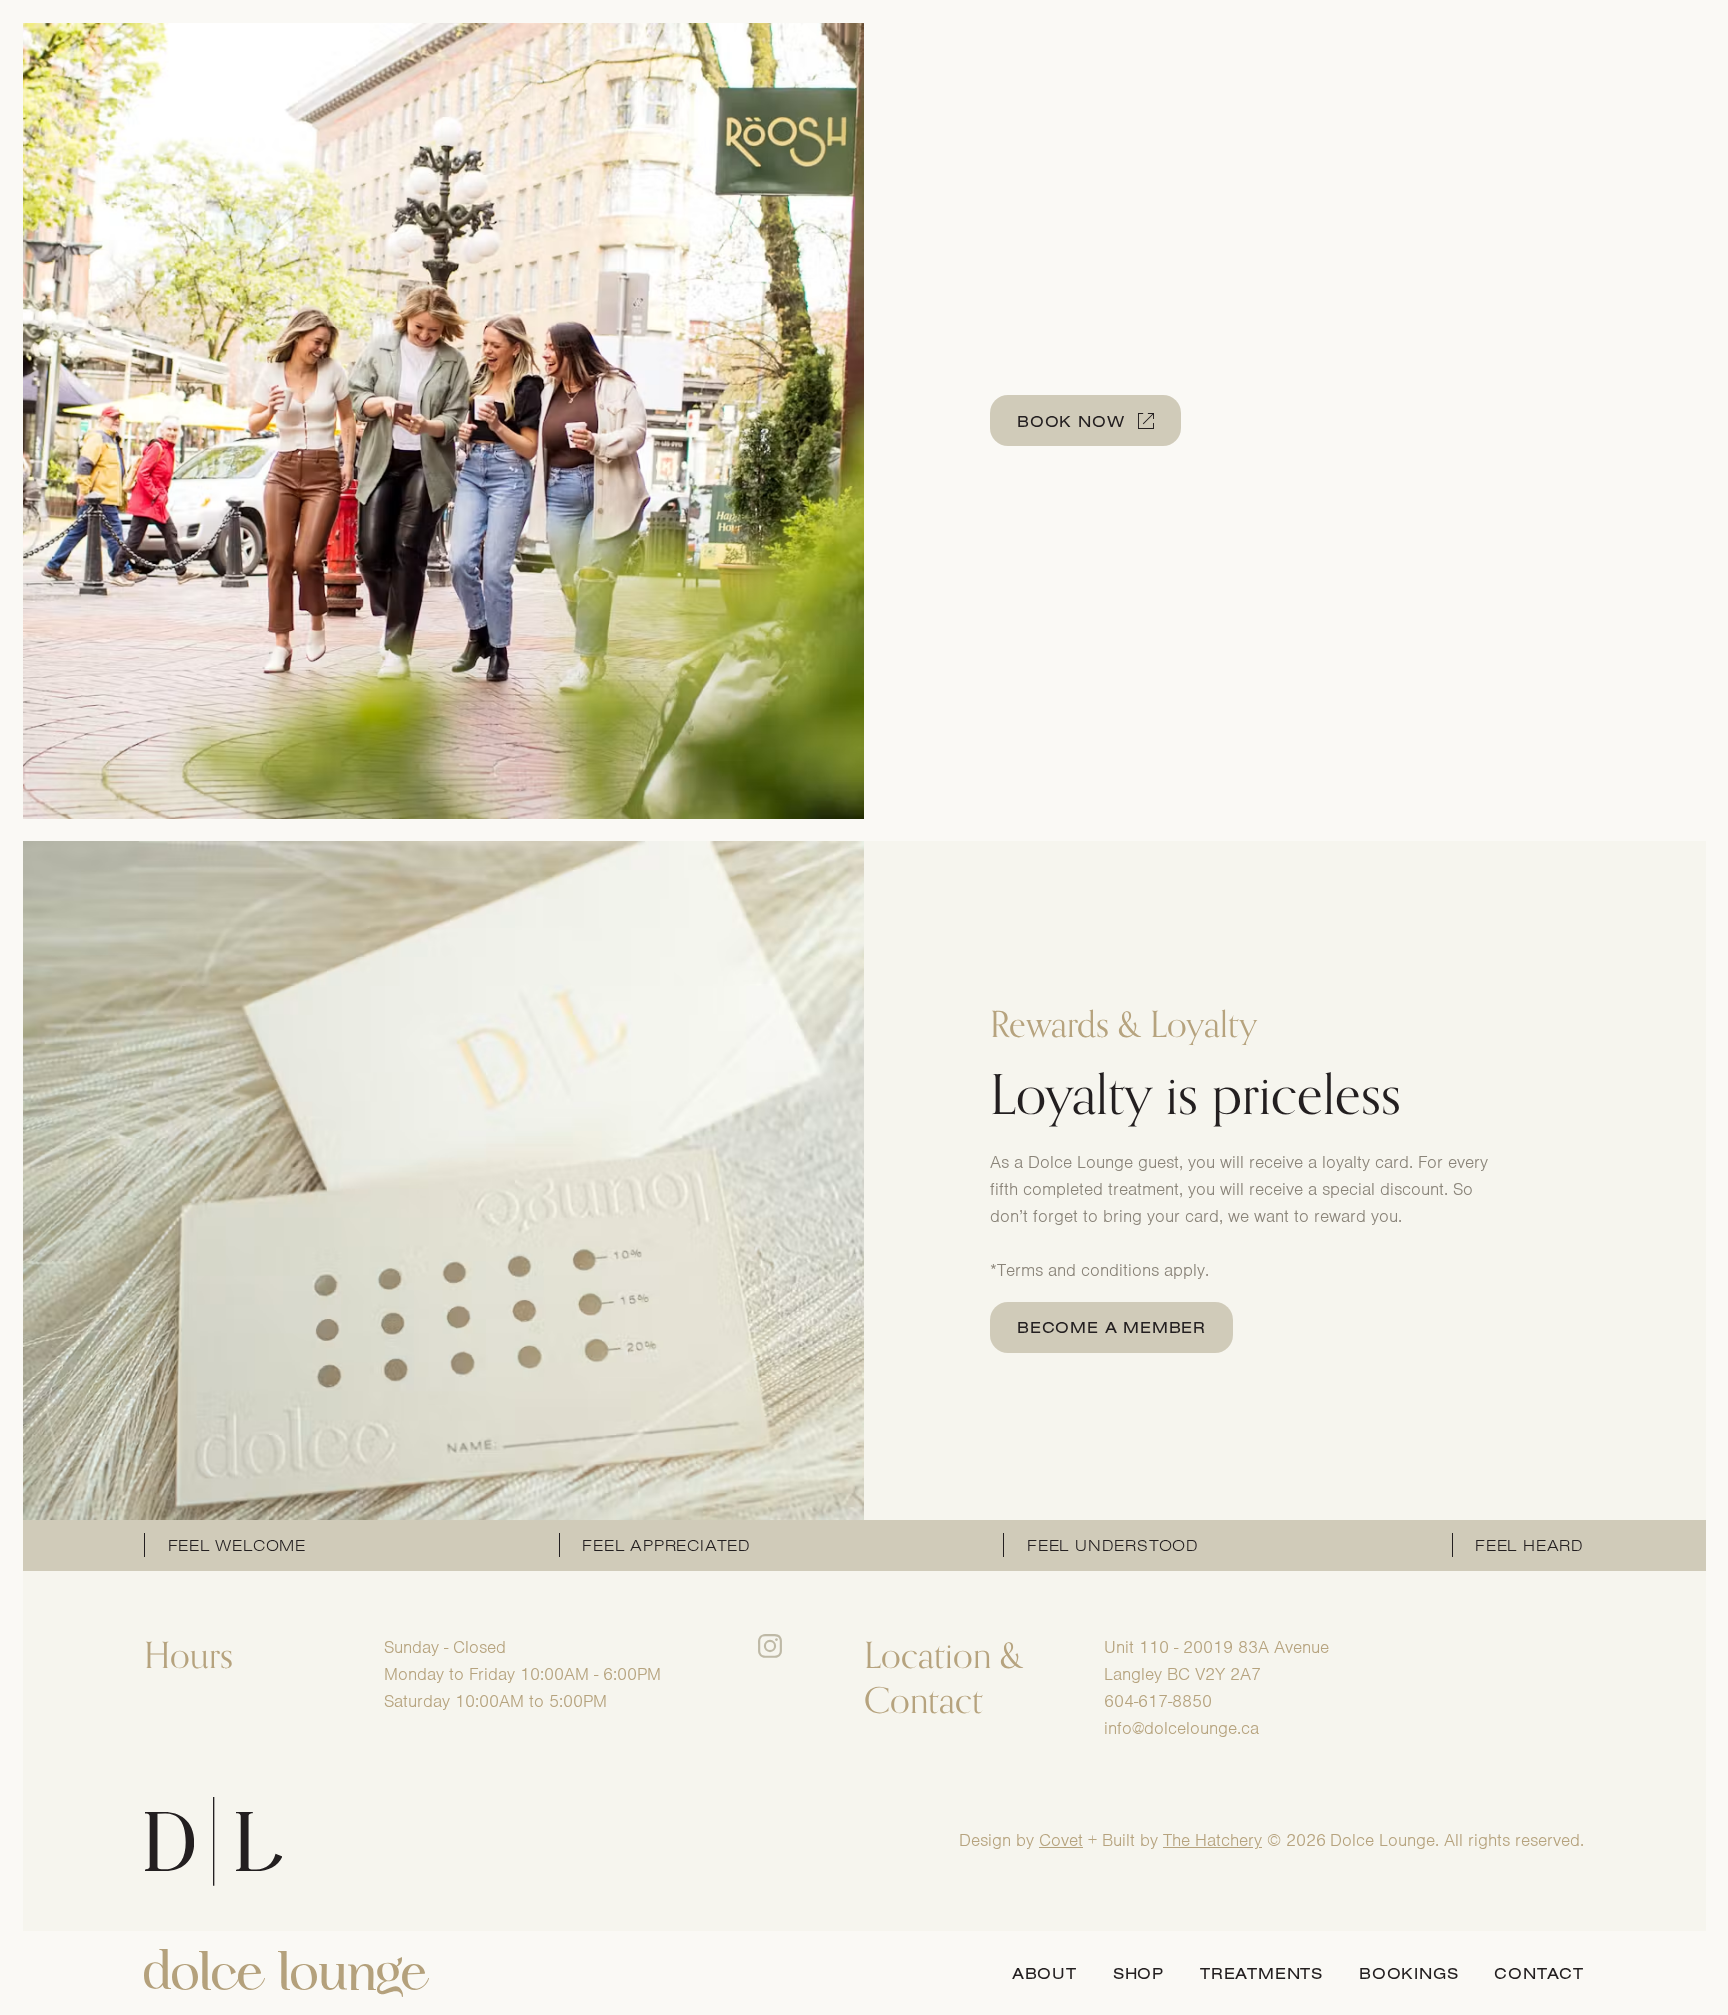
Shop (1138, 1973)
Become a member (1111, 1327)
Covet (1061, 1840)
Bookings (1408, 1973)
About (1044, 1973)
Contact (1539, 1973)
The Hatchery (1212, 1840)
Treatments (1261, 1973)
